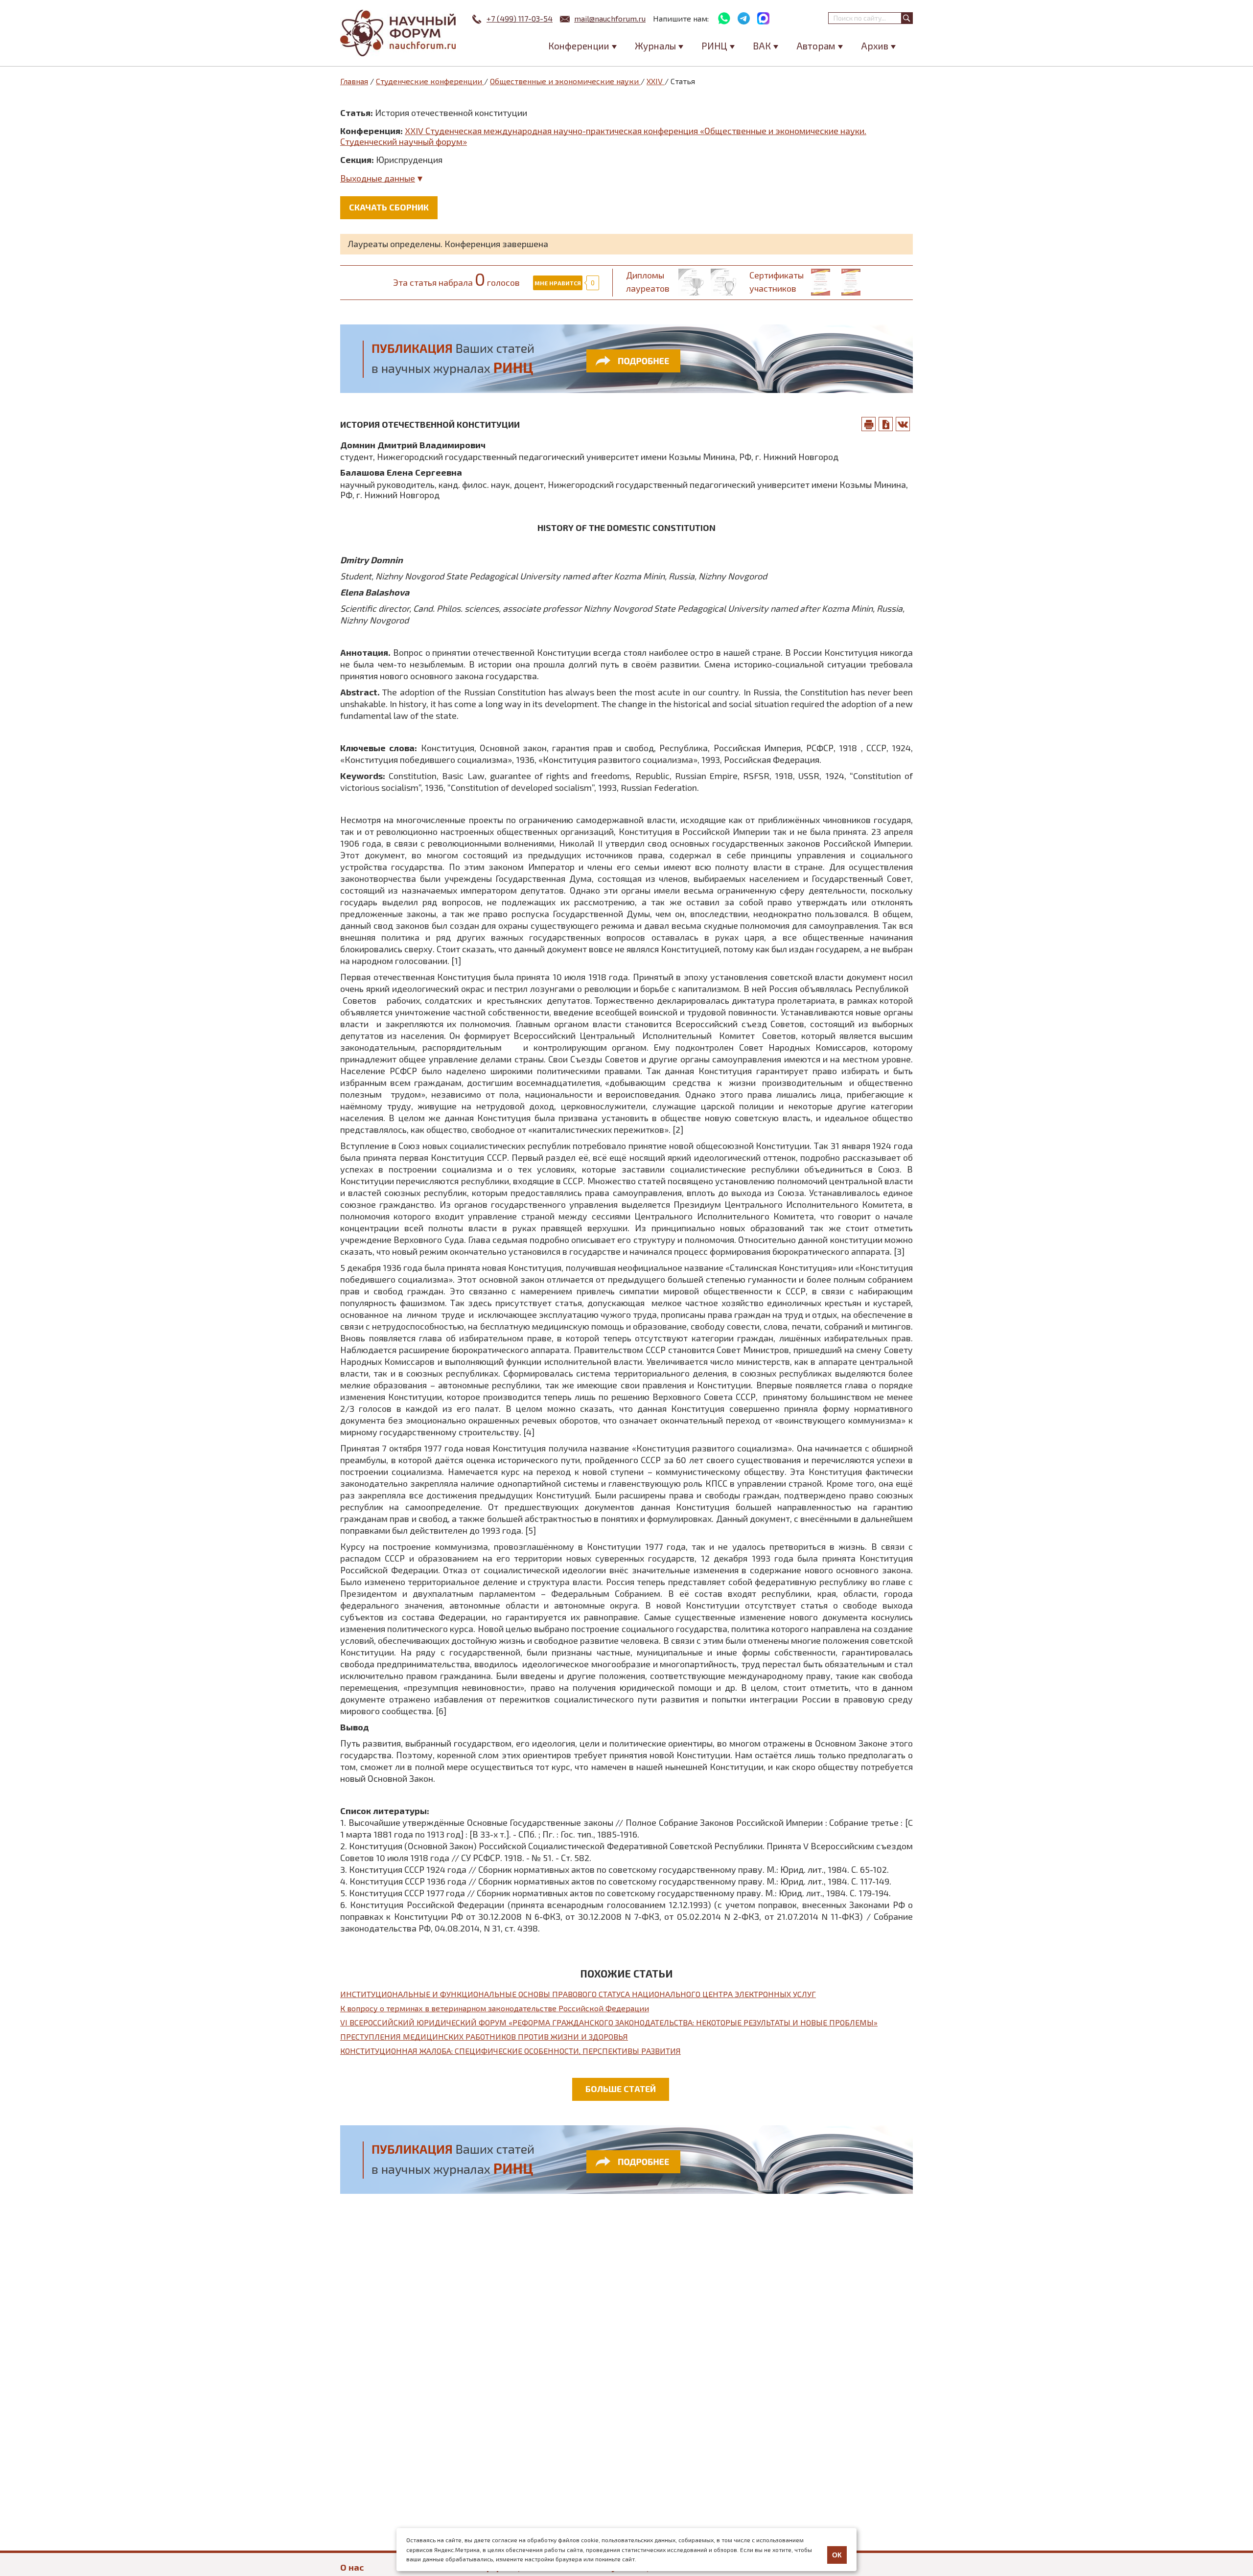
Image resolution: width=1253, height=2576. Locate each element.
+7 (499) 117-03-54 (520, 18)
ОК (837, 2555)
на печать (869, 424)
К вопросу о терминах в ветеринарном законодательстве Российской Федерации (495, 2008)
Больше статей (621, 2089)
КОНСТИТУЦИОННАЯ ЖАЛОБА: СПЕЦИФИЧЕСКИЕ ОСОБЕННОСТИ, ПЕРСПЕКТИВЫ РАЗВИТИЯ (510, 2051)
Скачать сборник (389, 207)
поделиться (903, 424)
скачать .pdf (886, 424)
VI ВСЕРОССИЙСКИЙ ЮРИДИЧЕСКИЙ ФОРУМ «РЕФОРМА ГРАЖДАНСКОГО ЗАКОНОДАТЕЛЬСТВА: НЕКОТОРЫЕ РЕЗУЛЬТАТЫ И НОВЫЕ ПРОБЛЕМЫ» (609, 2022)
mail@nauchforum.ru (610, 18)
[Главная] (399, 33)
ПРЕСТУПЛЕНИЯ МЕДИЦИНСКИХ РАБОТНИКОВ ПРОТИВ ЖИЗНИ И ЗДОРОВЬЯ (484, 2036)
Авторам (816, 46)
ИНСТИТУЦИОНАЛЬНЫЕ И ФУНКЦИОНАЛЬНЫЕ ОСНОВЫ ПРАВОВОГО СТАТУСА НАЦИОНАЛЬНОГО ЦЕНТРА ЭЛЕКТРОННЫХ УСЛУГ (578, 1994)
